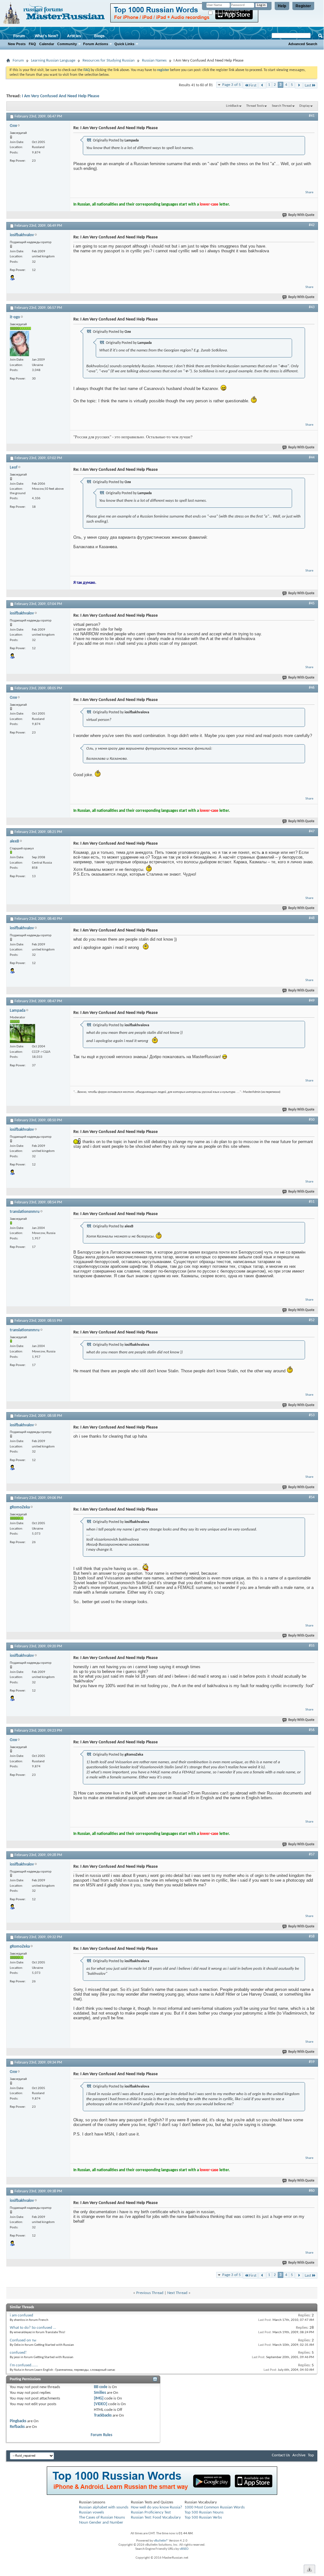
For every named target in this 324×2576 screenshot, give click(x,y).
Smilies (100, 2393)
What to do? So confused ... (33, 2328)
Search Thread (282, 106)
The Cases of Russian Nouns (102, 2517)
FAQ (32, 44)
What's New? (46, 36)
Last (308, 85)
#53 (312, 1415)
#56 (312, 1730)
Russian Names (154, 60)
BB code (101, 2387)
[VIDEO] (101, 2404)
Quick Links (124, 44)
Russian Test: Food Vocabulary (156, 2517)
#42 (312, 225)
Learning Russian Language (53, 60)
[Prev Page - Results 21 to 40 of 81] (262, 85)
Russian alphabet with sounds (104, 2507)
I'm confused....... (24, 2365)
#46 (312, 688)
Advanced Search (303, 44)
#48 (312, 918)
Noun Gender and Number (101, 2522)
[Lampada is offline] (22, 1033)
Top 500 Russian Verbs (203, 2517)
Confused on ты (23, 2340)
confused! (18, 2353)
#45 (312, 603)
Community (67, 44)
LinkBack (232, 106)
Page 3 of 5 (232, 85)
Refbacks (17, 2427)
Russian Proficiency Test (151, 2512)
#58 (312, 1937)
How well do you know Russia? (156, 2507)
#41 (312, 116)
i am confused (21, 2315)
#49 (312, 1001)
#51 (312, 1202)
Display (305, 106)
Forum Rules (101, 2435)
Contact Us (281, 2455)
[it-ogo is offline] (19, 344)
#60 (312, 2191)
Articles (74, 36)
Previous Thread (150, 2293)
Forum (19, 36)
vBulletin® (161, 2541)
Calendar (47, 44)
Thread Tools (255, 106)
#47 (312, 831)
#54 (312, 1497)
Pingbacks (18, 2421)
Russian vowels (92, 2512)
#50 (312, 1120)
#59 (312, 2062)
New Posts (17, 44)
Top (311, 2455)
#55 (312, 1646)
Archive (299, 2455)
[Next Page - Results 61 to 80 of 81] (299, 85)
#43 (312, 307)
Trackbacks (103, 2415)
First (253, 85)
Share (309, 192)
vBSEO (184, 2549)
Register (303, 6)
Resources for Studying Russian (109, 60)
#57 (312, 1854)
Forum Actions (96, 44)
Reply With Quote (301, 215)
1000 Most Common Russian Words (215, 2507)
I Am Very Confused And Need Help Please (61, 96)
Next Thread (177, 2293)
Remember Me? (224, 13)
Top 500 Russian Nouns (204, 2512)
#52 (312, 1320)
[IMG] (99, 2398)
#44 (312, 458)
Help (282, 6)
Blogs (99, 36)
